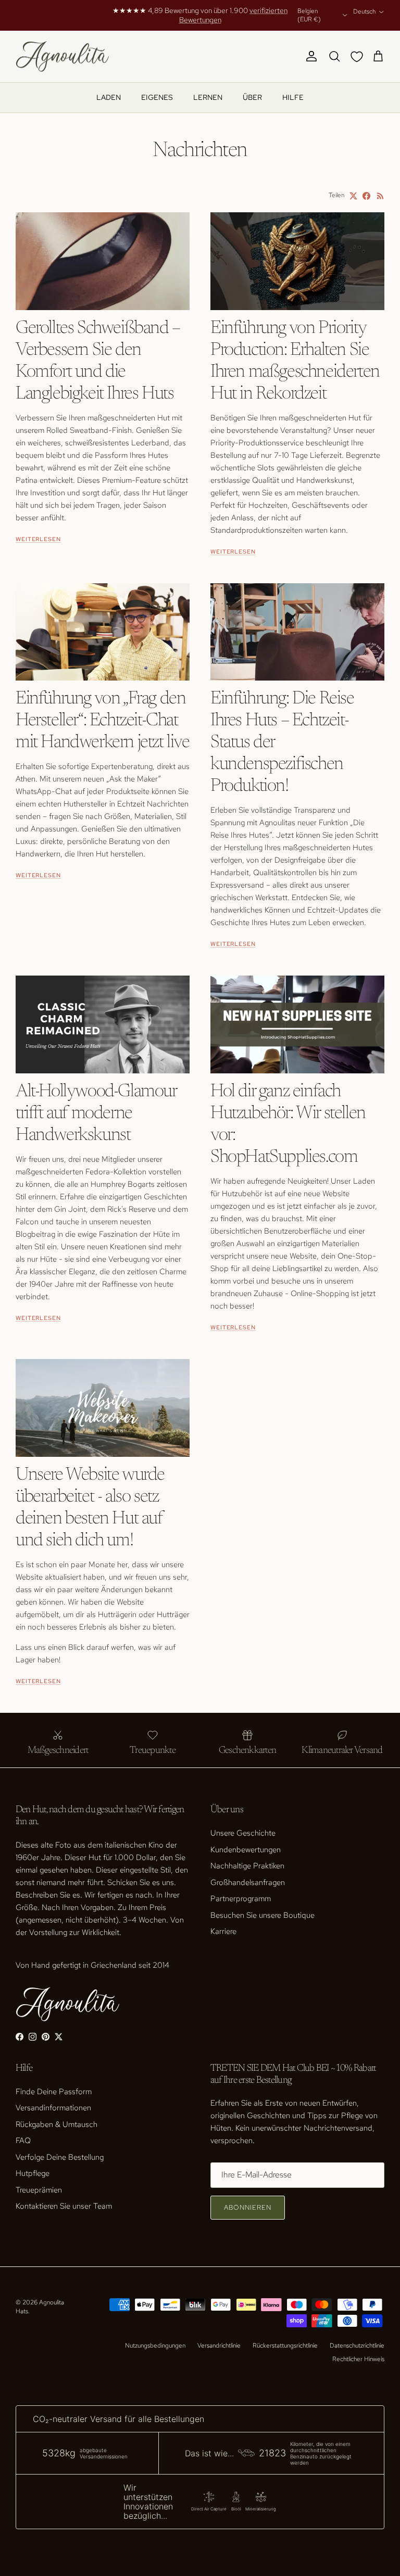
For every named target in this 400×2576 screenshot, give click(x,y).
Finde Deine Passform (54, 2092)
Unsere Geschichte (243, 1833)
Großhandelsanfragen (248, 1882)
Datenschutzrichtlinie (357, 2346)
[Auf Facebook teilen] (366, 196)
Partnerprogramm (241, 1899)
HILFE (293, 97)
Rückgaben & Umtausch (57, 2124)
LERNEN (208, 97)
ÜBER (252, 97)
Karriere (223, 1931)
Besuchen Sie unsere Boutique (262, 1915)
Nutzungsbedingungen (155, 2346)
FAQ (23, 2141)
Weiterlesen (38, 539)
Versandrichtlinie (219, 2346)
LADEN (109, 97)
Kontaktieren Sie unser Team (64, 2206)
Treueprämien (39, 2190)
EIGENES (157, 97)
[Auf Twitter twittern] (353, 196)
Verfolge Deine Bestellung (60, 2157)
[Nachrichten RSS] (380, 196)
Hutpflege (33, 2173)
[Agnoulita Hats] (63, 57)
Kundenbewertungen (246, 1850)
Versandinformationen (53, 2108)
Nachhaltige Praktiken (247, 1866)
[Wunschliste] (359, 57)
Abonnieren (248, 2207)
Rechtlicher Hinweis (358, 2359)
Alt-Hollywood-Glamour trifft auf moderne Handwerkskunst (96, 1114)
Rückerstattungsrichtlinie (285, 2346)
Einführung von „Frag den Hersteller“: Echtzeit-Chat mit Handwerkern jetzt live (103, 721)
